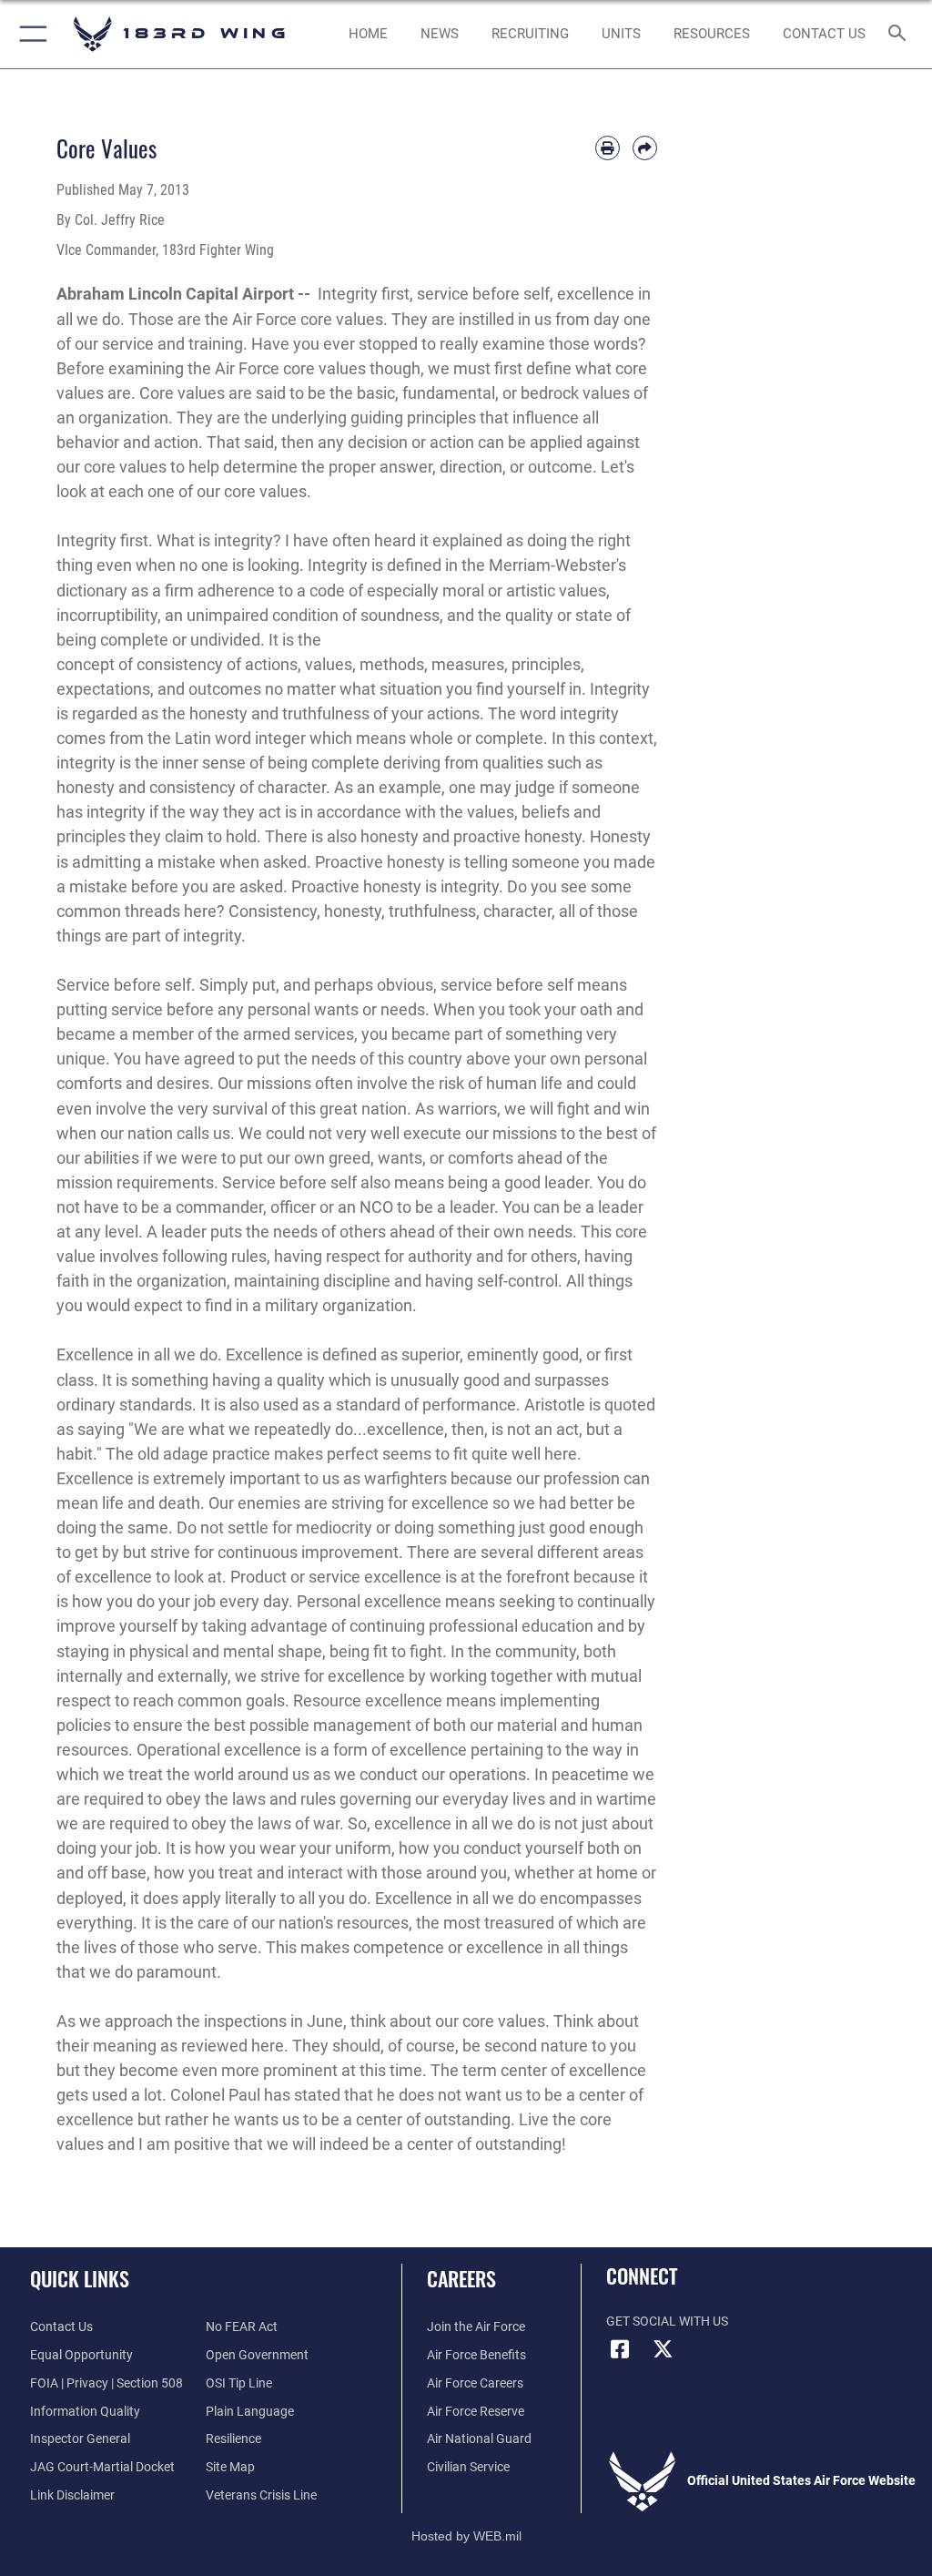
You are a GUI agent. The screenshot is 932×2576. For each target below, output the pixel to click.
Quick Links (80, 2278)
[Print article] (608, 148)
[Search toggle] (901, 34)
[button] (30, 34)
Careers (461, 2278)
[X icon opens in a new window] (664, 2349)
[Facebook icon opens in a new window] (620, 2349)
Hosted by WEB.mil (466, 2536)
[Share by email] (645, 148)
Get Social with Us (667, 2321)
